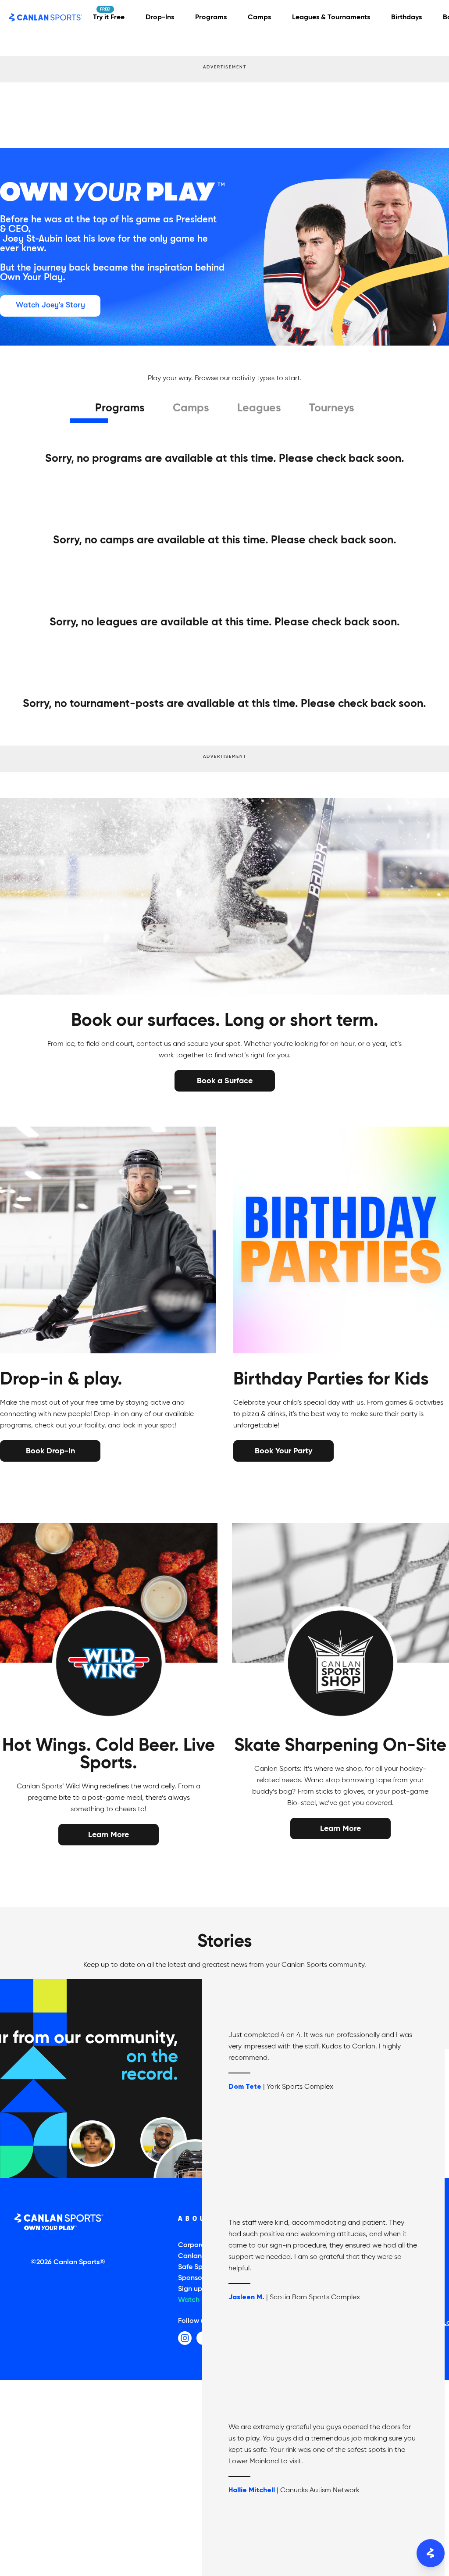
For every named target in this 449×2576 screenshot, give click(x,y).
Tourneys (332, 409)
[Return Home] (46, 18)
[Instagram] (185, 2338)
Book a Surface (225, 1080)
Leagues (259, 409)
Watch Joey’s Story (50, 305)
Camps (191, 409)
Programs (120, 409)
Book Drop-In (50, 1450)
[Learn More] (109, 1835)
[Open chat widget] (431, 2553)
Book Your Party (283, 1450)
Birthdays (406, 18)
